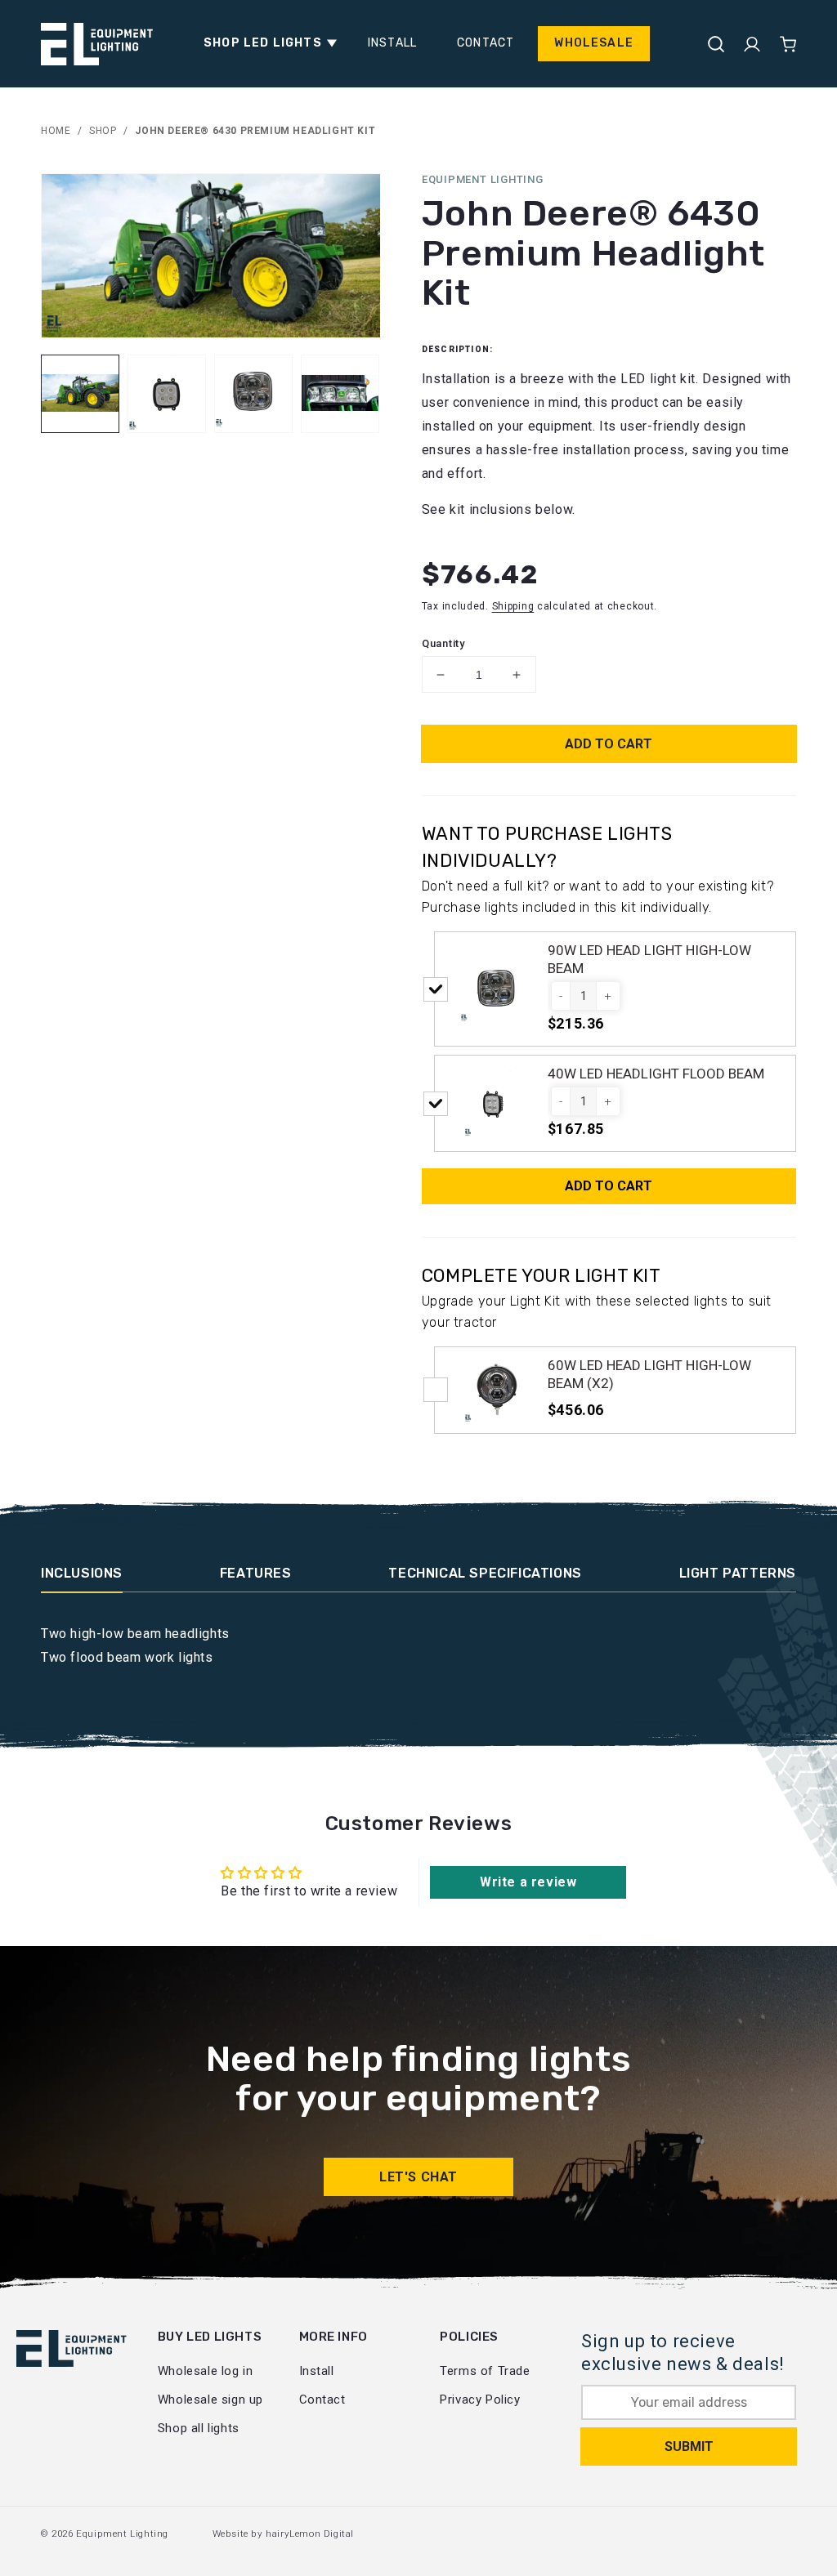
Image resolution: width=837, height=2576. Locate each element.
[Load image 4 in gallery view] (340, 394)
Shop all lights (199, 2428)
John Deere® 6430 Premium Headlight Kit (255, 131)
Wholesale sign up (210, 2400)
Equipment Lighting (122, 2534)
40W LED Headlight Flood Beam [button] (656, 1074)
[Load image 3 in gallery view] (253, 394)
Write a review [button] (528, 1882)
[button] (266, 43)
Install (317, 2371)
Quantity (443, 643)
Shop (103, 131)
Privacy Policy (480, 2400)
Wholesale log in (206, 2371)
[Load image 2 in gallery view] (167, 394)
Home (56, 131)
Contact (322, 2400)
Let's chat (418, 2177)
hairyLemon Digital (310, 2534)
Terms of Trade (485, 2371)
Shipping (513, 606)
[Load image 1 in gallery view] (80, 394)
